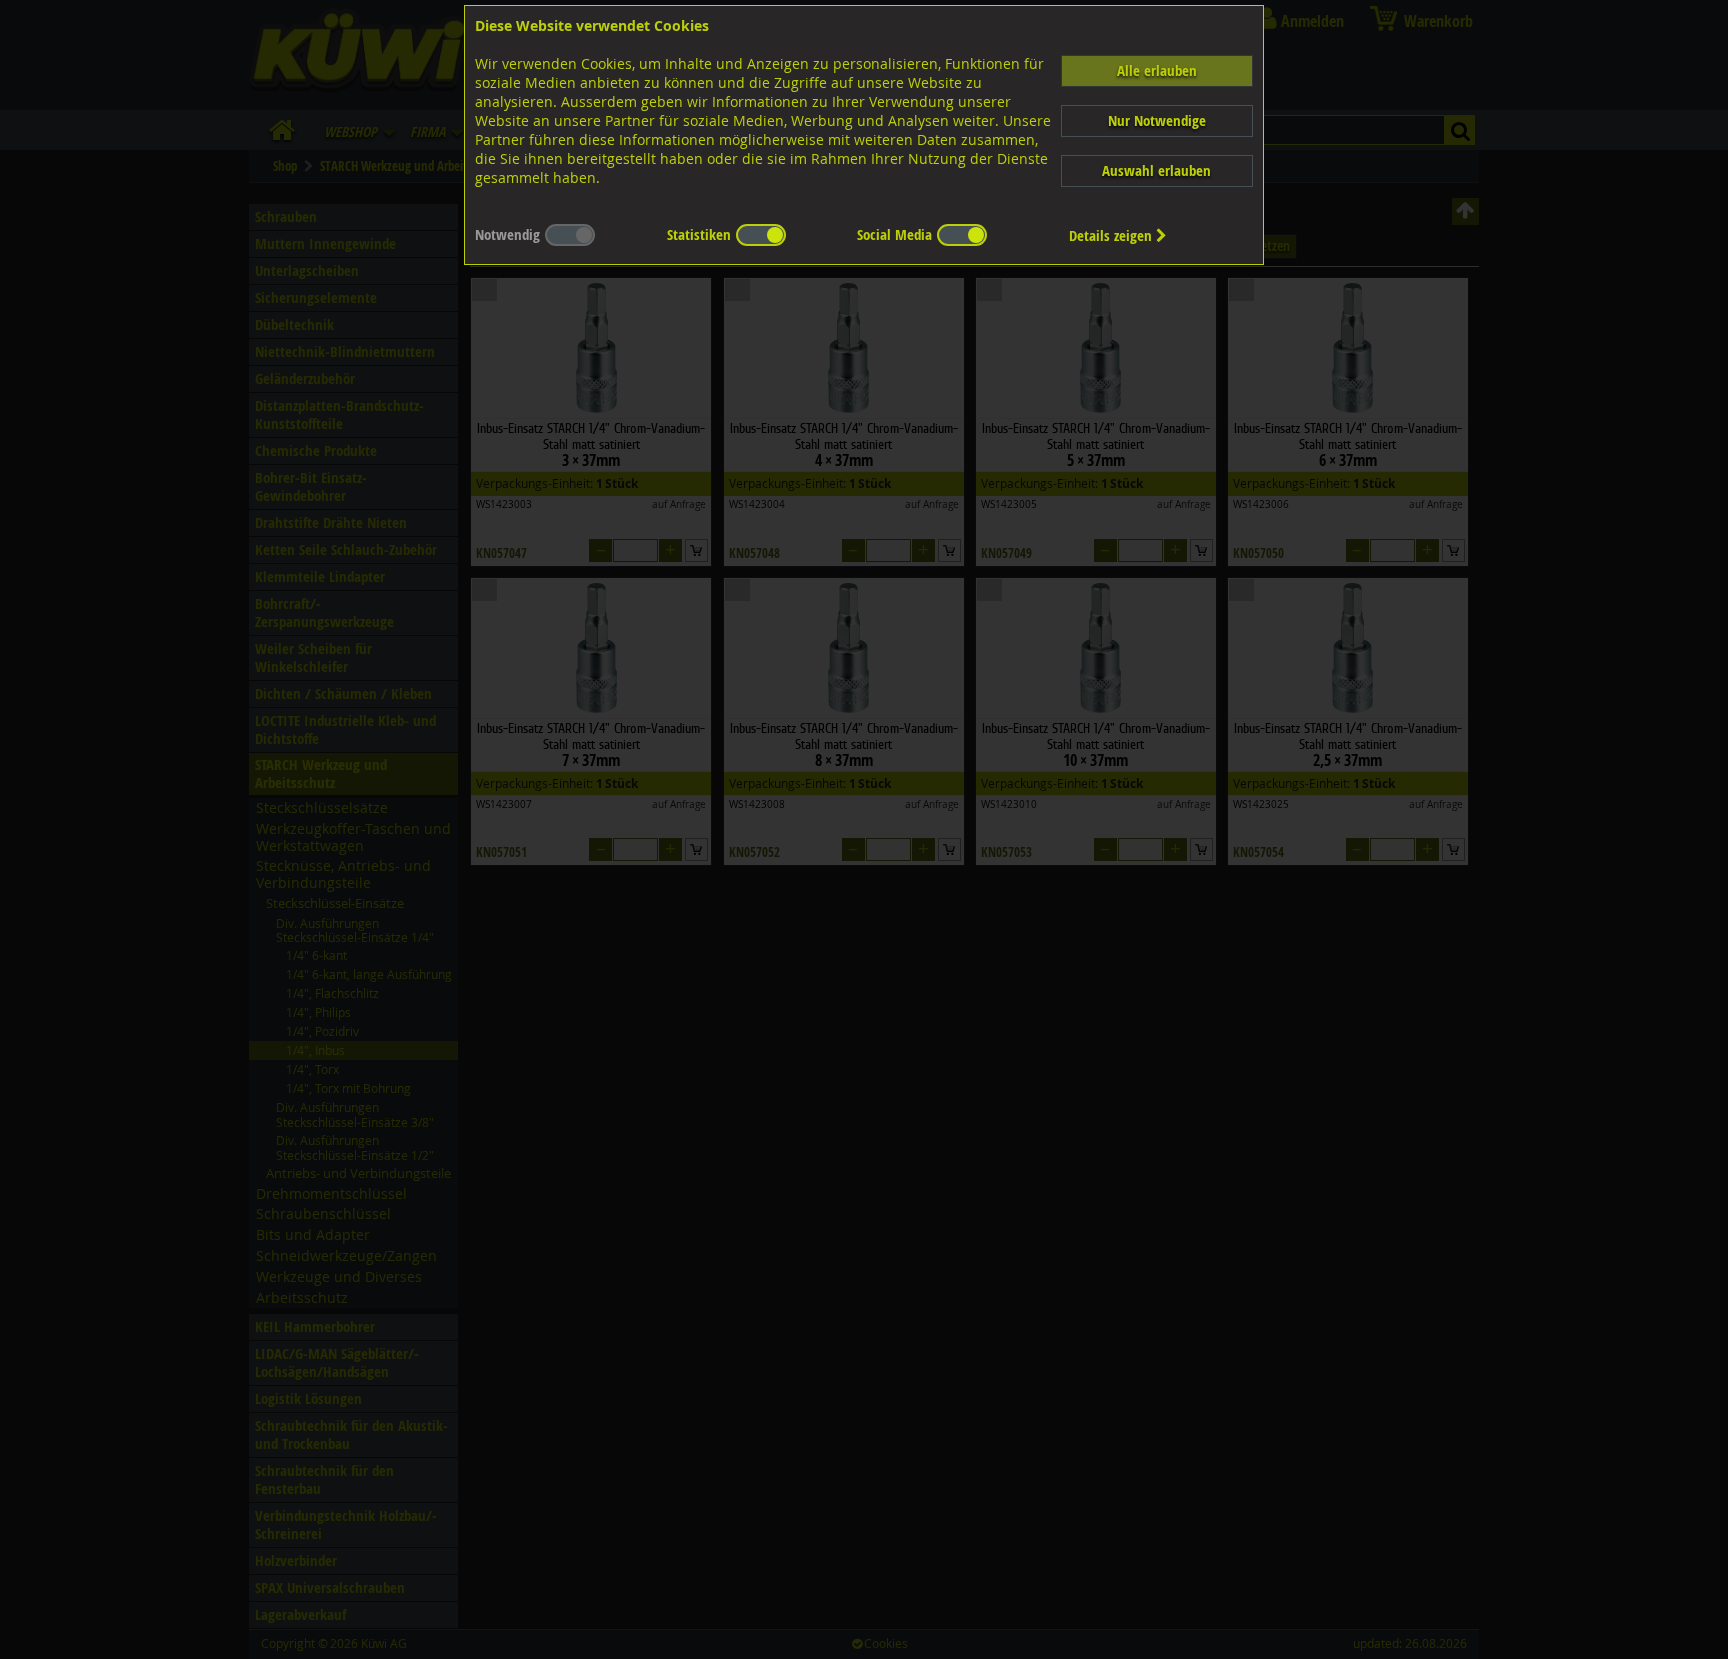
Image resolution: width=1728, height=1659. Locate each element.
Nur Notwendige (1157, 120)
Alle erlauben (1157, 70)
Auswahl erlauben (1156, 170)
